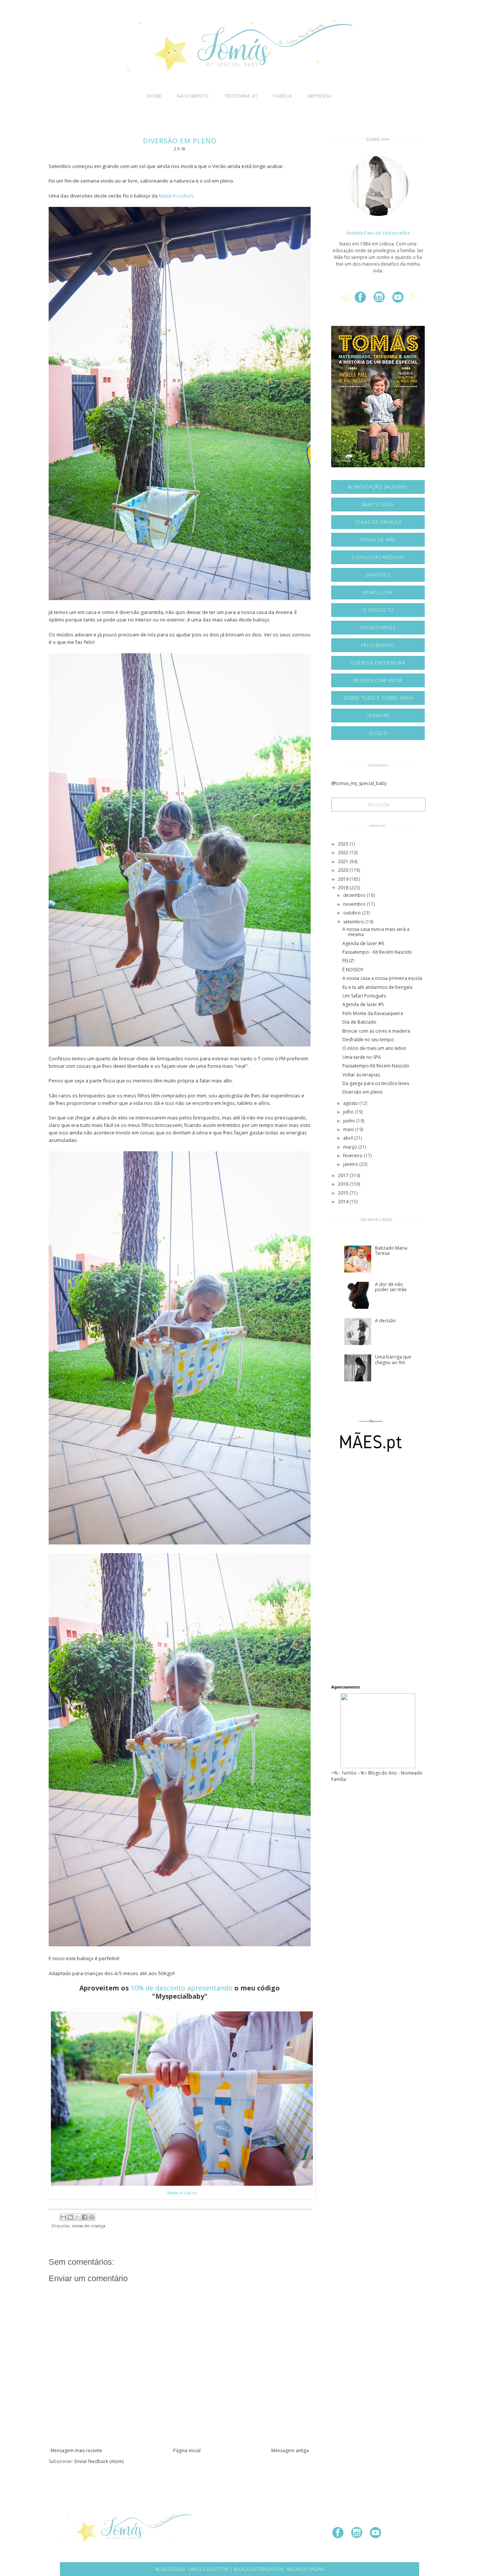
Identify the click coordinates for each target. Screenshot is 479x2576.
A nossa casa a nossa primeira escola (382, 978)
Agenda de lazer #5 (363, 1004)
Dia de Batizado (359, 1022)
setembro (354, 922)
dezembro (355, 895)
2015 (344, 1193)
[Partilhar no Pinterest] (92, 2217)
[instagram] (382, 300)
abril (349, 1138)
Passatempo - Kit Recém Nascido (377, 952)
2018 (344, 888)
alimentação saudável (378, 487)
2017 (344, 1175)
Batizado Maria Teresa (391, 1251)
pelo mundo (378, 645)
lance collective (209, 2569)
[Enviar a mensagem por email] (63, 2217)
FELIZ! (348, 961)
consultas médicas (378, 557)
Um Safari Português (364, 996)
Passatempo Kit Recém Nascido (376, 1066)
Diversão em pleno (363, 1092)
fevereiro (353, 1156)
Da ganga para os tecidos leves (376, 1083)
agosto (351, 1103)
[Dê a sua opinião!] (70, 2217)
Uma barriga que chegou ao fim (393, 1359)
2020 (344, 870)
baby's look (378, 505)
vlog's (378, 733)
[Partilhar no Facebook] (85, 2217)
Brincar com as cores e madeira (376, 1031)
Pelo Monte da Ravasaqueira (373, 1013)
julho (349, 1112)
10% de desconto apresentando (181, 1988)
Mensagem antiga (290, 2450)
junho (350, 1121)
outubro (353, 913)
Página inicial (187, 2450)
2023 (344, 844)
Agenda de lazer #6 (363, 943)
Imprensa (320, 96)
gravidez (378, 575)
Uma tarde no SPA (362, 1057)
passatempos (378, 628)
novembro (355, 904)
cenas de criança (89, 2226)
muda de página (306, 2569)
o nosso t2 (378, 610)
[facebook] (363, 300)
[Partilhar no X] (77, 2217)
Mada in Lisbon (182, 2193)
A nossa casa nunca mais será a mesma (376, 932)
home (154, 96)
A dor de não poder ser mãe (391, 1287)
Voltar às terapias (361, 1075)
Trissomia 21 (241, 96)
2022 (344, 852)
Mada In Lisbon (176, 196)
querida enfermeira (378, 663)
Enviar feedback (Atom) (99, 2461)
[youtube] (401, 300)
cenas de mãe (378, 540)
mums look (378, 592)
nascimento (193, 96)
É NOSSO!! (353, 970)
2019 (344, 879)
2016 (344, 1184)
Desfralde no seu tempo (368, 1040)
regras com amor (378, 680)
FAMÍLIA (283, 96)
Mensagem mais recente (76, 2450)
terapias (378, 716)
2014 (344, 1202)
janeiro (351, 1164)
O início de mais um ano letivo (374, 1048)
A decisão (385, 1321)
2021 (344, 861)
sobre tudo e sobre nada (378, 698)
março (351, 1147)
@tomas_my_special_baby (359, 783)
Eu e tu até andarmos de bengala (377, 987)
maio (349, 1129)
